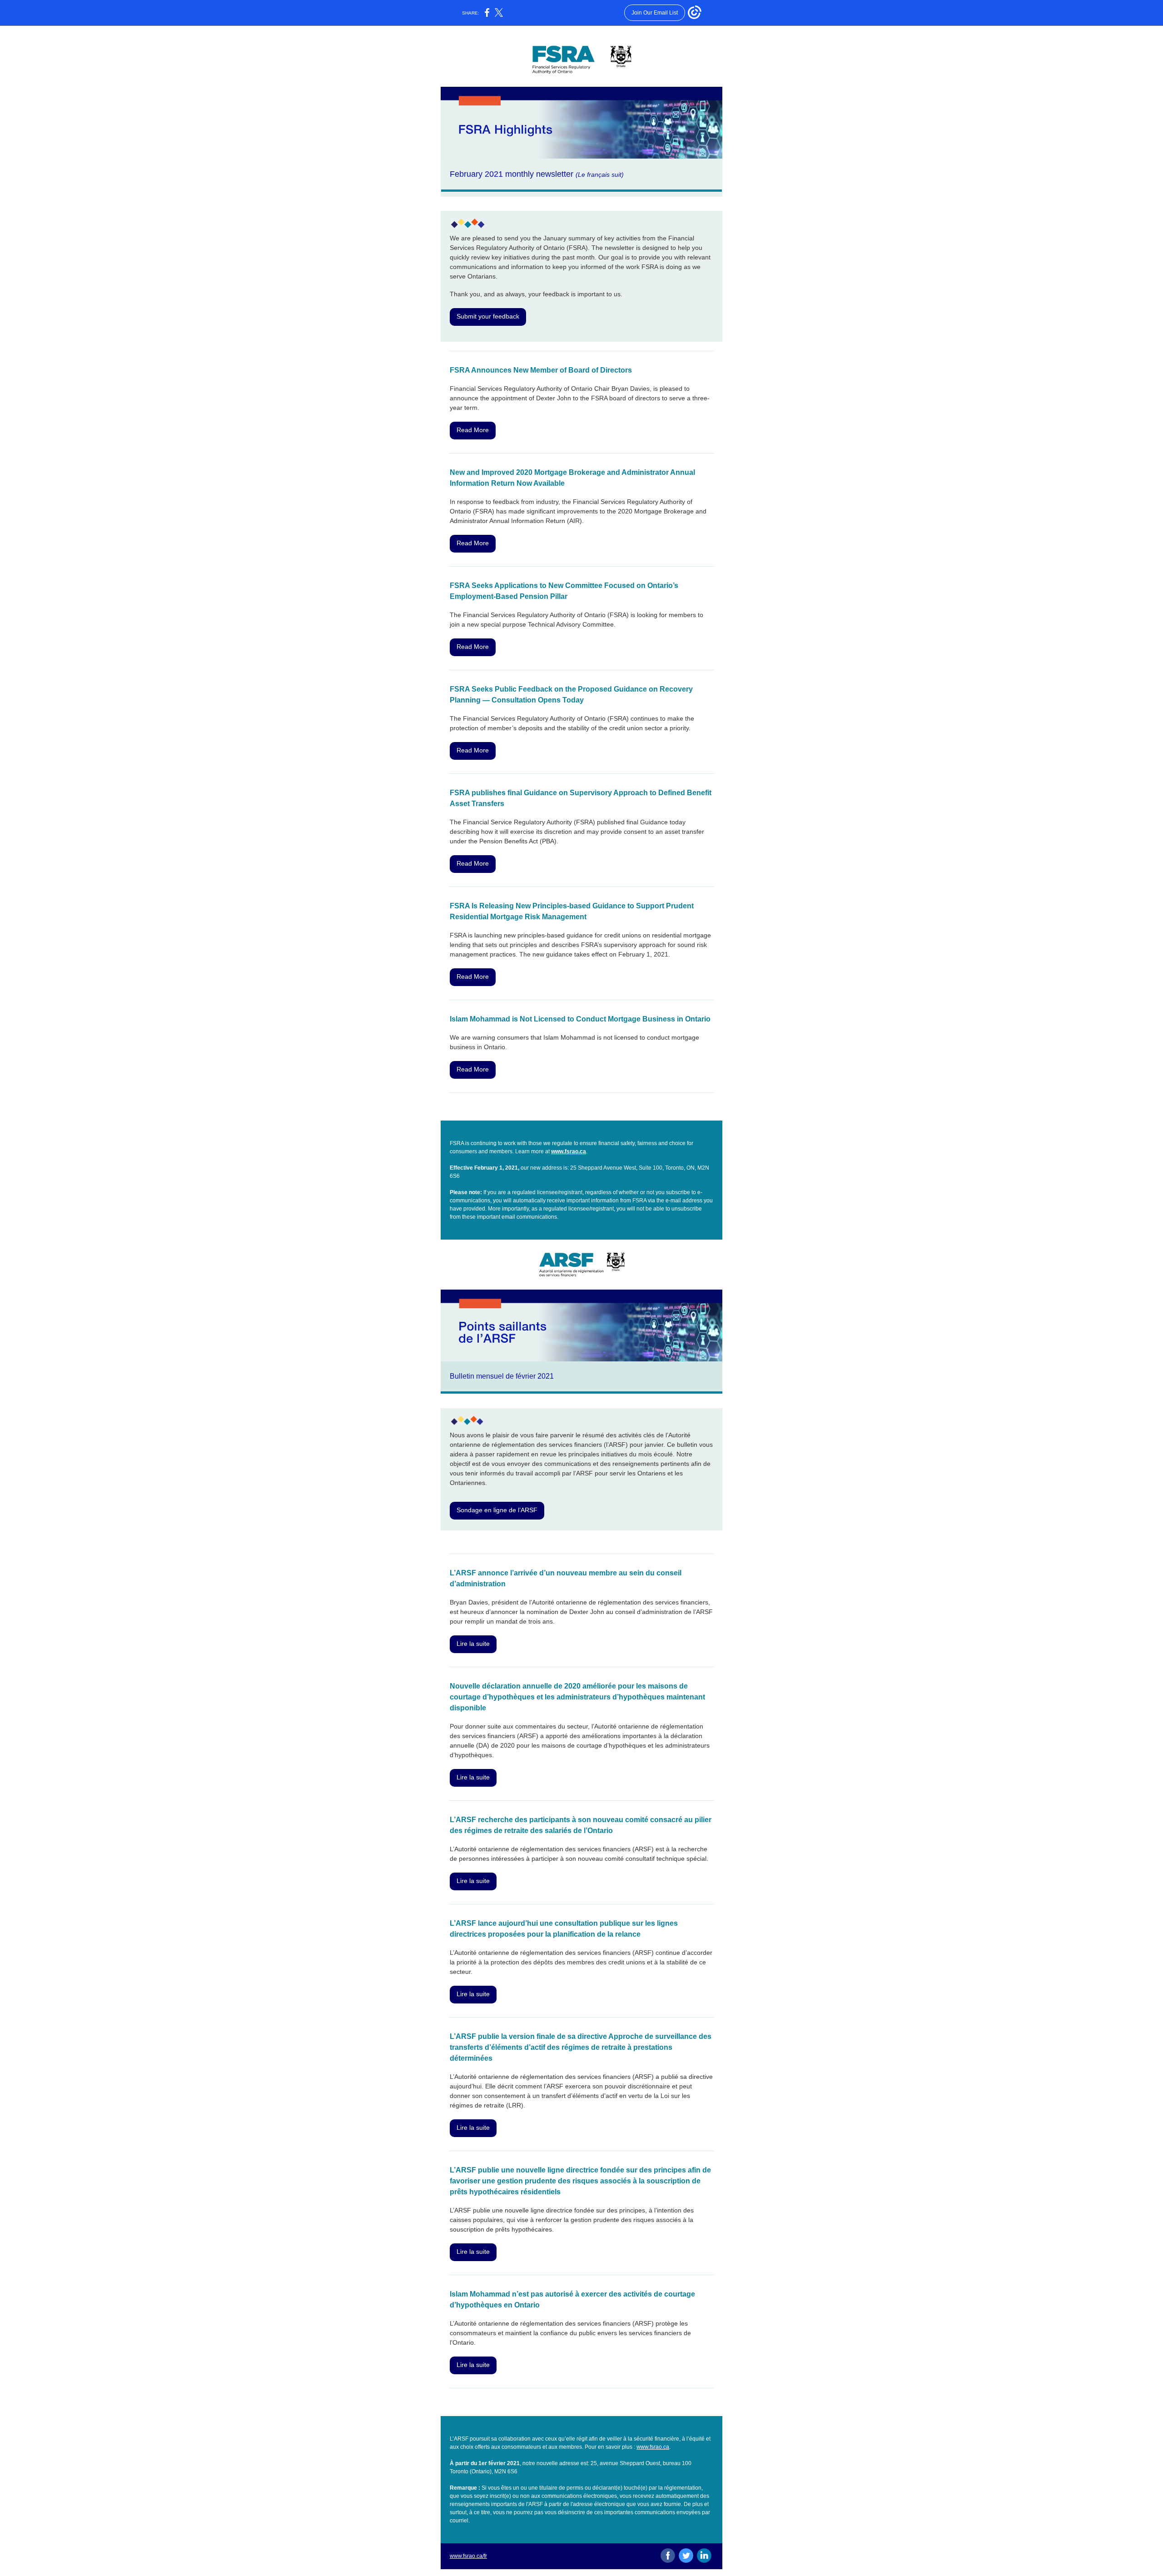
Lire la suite (473, 1644)
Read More (473, 430)
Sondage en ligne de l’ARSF (497, 1510)
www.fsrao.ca (569, 1151)
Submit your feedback (488, 316)
